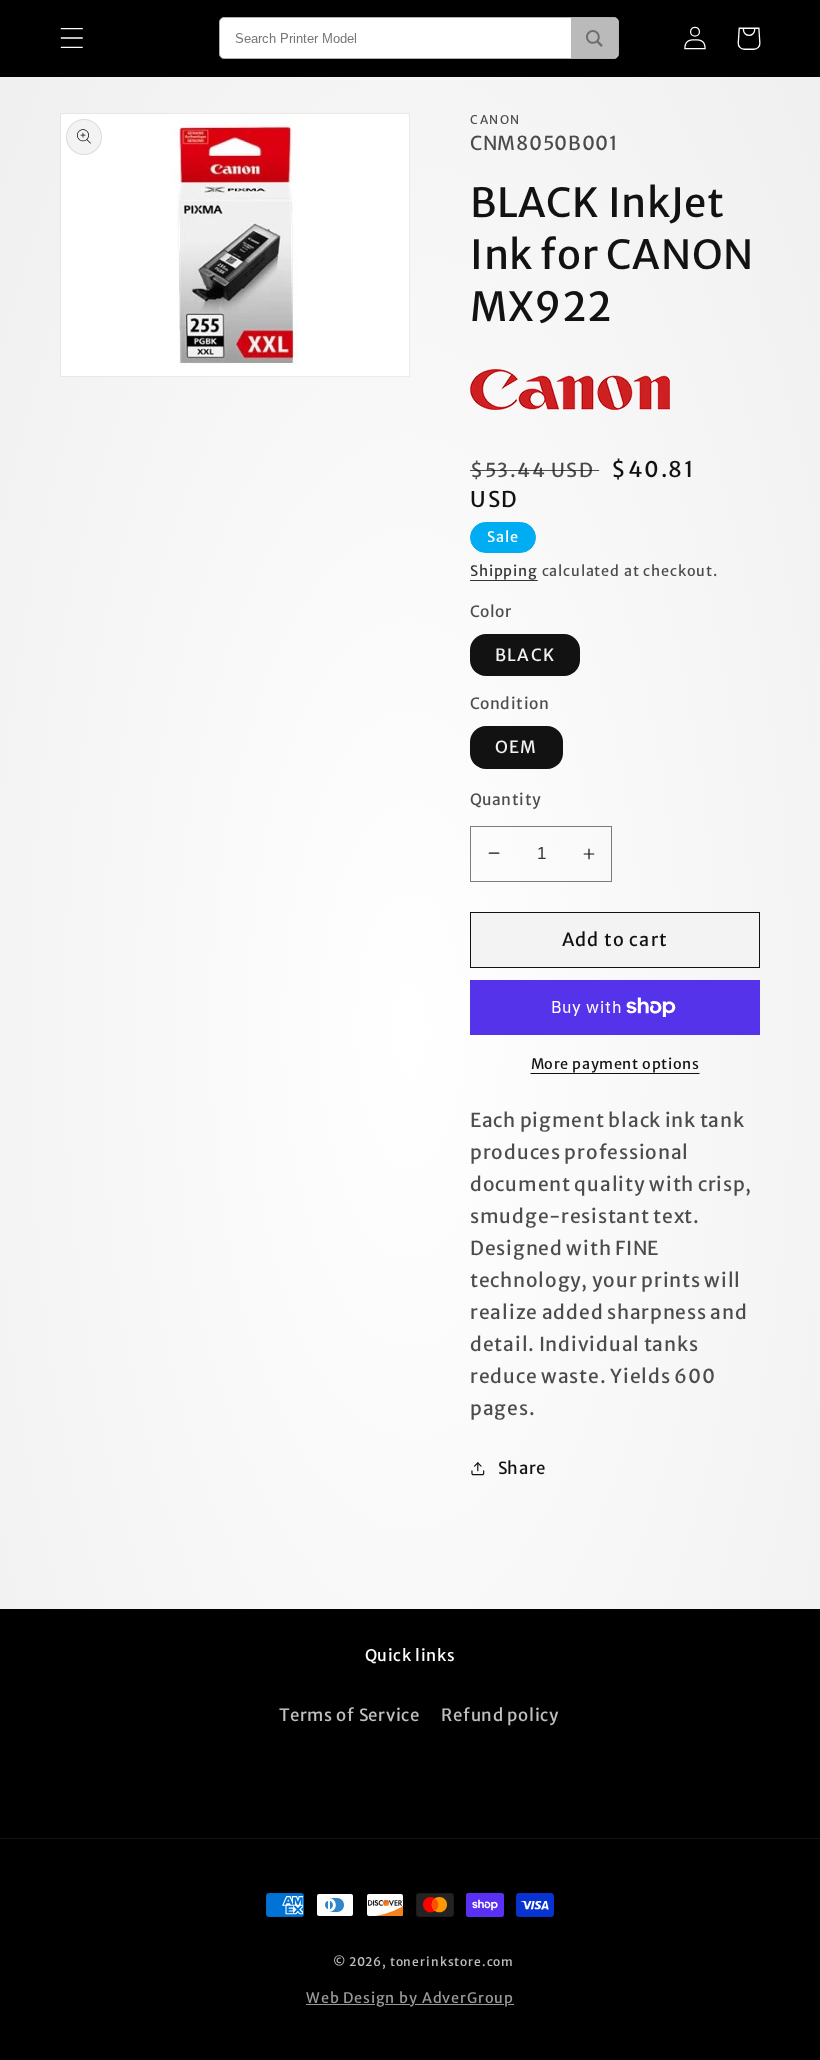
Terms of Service (349, 1715)
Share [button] (522, 1468)
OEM (516, 747)
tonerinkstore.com (452, 1961)
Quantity (506, 799)
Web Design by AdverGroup (410, 1998)
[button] (72, 38)
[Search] (594, 38)
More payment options (615, 1064)
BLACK (525, 655)
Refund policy (499, 1715)
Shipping (504, 571)
